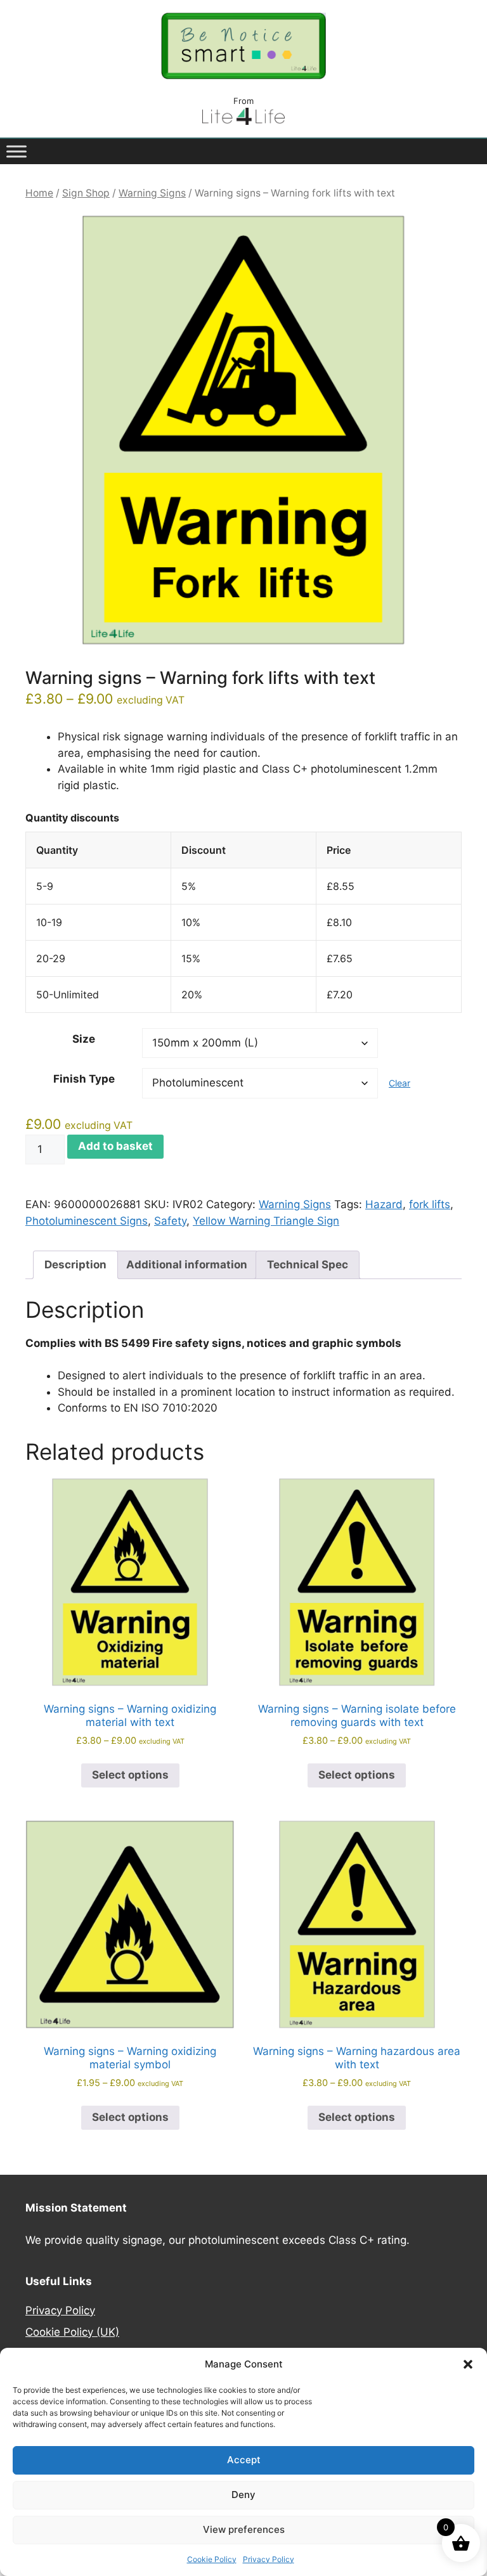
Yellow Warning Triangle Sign (266, 1221)
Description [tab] (75, 1265)
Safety (170, 1221)
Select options (130, 1775)
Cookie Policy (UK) (72, 2332)
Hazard (384, 1204)
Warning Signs (152, 193)
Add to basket (115, 1146)
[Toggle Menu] (16, 151)
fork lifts (430, 1204)
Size (84, 1039)
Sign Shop (86, 193)
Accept (244, 2460)
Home (39, 193)
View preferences (244, 2529)
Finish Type (84, 1079)
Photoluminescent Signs (87, 1221)
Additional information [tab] (187, 1265)
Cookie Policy (212, 2559)
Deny (243, 2495)
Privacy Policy (269, 2559)
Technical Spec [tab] (308, 1265)
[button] (468, 2364)
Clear (399, 1083)
